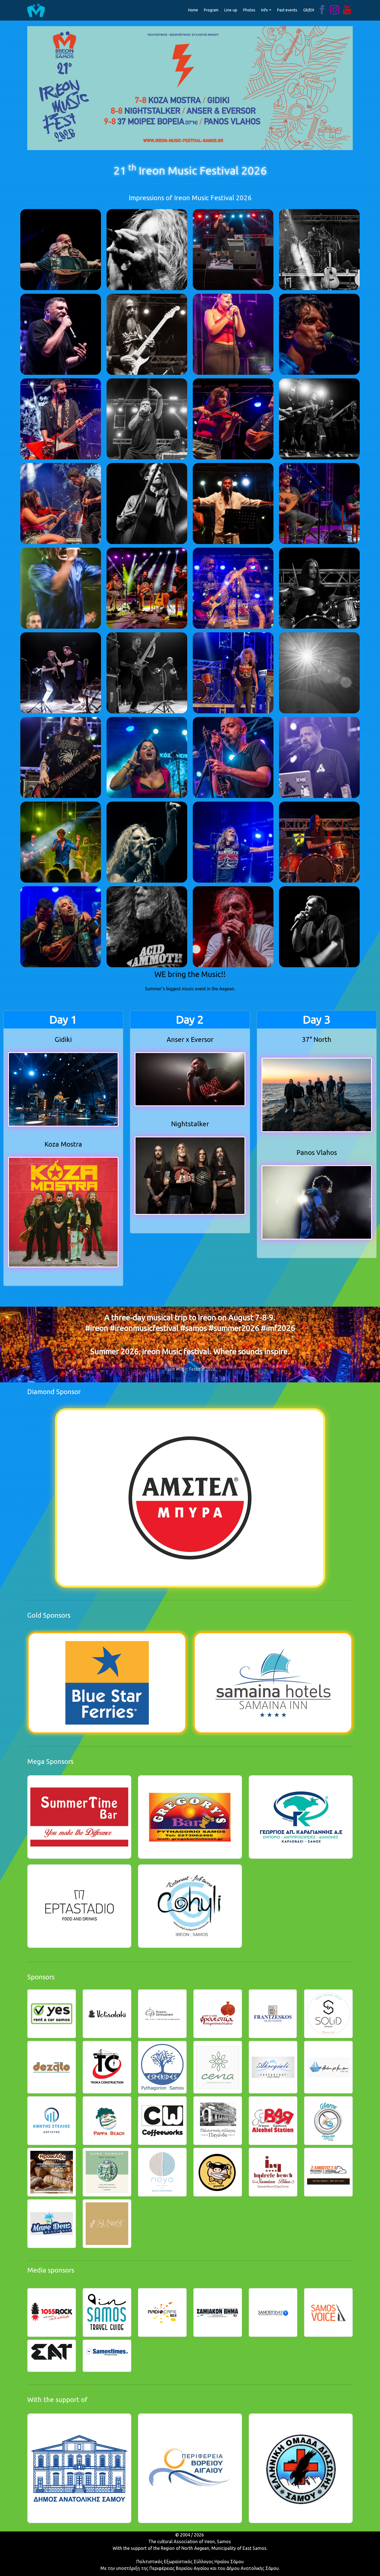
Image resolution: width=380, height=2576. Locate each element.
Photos (249, 10)
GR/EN (309, 10)
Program (211, 10)
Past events (287, 10)
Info (265, 10)
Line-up (231, 10)
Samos (224, 2541)
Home (193, 10)
